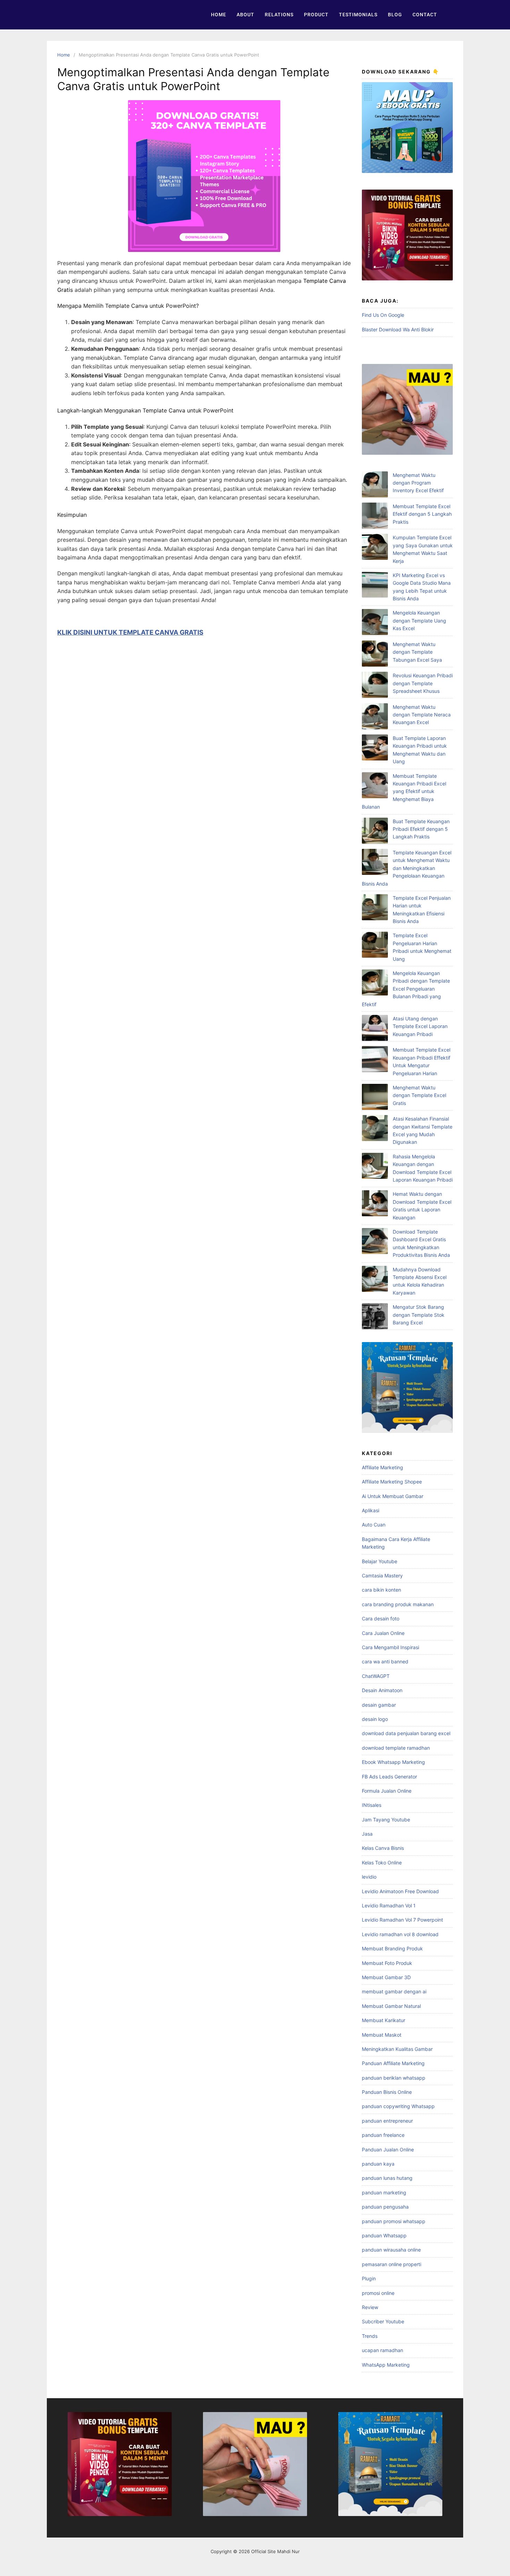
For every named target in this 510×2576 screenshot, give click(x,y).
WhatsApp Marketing (386, 2365)
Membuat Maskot (382, 2035)
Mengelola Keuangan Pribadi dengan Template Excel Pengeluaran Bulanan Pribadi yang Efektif (406, 989)
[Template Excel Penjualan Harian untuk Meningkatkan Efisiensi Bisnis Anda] (375, 908)
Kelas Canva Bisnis (383, 1848)
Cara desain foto (381, 1618)
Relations (279, 15)
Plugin (369, 2278)
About (245, 15)
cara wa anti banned (385, 1661)
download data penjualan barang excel (406, 1733)
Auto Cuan (374, 1525)
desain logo (375, 1719)
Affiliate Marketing (382, 1467)
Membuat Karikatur (384, 2020)
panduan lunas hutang (387, 2178)
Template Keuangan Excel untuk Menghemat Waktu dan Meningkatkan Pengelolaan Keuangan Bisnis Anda (407, 868)
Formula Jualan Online (387, 1791)
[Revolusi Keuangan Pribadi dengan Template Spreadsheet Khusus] (375, 686)
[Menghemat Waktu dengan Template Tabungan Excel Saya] (375, 655)
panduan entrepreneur (387, 2121)
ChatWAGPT (376, 1676)
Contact (425, 15)
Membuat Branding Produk (392, 1948)
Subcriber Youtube (383, 2321)
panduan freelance (383, 2135)
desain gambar (379, 1705)
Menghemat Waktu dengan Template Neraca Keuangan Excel (422, 715)
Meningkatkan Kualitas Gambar (397, 2049)
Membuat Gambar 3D (386, 1977)
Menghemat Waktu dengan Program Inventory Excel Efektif (418, 483)
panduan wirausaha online (391, 2250)
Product (316, 15)
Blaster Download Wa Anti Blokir (398, 329)
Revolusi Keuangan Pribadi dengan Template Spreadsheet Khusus (423, 683)
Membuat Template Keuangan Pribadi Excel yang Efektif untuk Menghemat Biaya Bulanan (404, 791)
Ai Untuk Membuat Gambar (393, 1496)
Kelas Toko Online (382, 1863)
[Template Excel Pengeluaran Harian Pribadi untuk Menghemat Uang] (375, 946)
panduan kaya (378, 2164)
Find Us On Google (383, 315)
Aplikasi (371, 1510)
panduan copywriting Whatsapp (398, 2106)
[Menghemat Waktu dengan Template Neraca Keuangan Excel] (375, 717)
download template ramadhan (396, 1748)
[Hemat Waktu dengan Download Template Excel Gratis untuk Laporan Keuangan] (375, 1204)
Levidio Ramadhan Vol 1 (389, 1905)
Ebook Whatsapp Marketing (393, 1762)
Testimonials (358, 15)
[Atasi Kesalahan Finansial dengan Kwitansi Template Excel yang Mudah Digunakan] (375, 1129)
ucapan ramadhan (382, 2350)
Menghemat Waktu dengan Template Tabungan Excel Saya (417, 652)
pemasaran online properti (392, 2264)
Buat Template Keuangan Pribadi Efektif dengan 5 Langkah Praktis (421, 829)
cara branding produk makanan (398, 1604)
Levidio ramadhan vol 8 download (400, 1934)
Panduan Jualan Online (388, 2149)
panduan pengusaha (385, 2207)
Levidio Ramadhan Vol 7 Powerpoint (402, 1920)
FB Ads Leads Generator (389, 1777)
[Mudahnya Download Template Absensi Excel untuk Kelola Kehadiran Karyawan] (375, 1280)
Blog (395, 15)
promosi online (378, 2293)
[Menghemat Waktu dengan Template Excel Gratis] (375, 1098)
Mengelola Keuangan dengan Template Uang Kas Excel (419, 620)
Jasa (367, 1834)
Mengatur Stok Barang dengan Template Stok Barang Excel (419, 1315)
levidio (369, 1877)
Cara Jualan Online (383, 1633)
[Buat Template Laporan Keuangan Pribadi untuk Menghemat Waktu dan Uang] (375, 749)
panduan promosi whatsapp (394, 2221)
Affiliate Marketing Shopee (392, 1482)
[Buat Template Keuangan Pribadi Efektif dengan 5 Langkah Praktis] (375, 832)
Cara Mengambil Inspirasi (390, 1647)
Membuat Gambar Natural (391, 2006)
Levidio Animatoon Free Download (400, 1891)
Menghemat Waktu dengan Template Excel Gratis (419, 1095)
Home (219, 15)
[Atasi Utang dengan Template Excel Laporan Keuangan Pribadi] (375, 1029)
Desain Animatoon (382, 1690)
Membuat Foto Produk (387, 1963)
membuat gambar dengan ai (394, 1991)
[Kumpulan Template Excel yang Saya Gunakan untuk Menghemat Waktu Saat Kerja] (375, 548)
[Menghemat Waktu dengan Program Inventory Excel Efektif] (375, 485)
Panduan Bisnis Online (387, 2092)
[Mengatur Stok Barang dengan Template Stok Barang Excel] (375, 1317)
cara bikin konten (381, 1590)
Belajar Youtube (380, 1561)
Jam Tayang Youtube (386, 1820)
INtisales (372, 1805)
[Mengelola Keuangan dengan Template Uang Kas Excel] (375, 623)
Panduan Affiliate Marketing (393, 2063)
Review (370, 2307)
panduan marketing (384, 2192)
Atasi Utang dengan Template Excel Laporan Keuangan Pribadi (420, 1026)
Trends (370, 2336)
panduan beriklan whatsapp (394, 2078)
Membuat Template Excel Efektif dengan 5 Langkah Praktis (422, 514)
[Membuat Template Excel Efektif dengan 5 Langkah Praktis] (375, 517)
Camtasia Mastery (382, 1576)
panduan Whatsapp (384, 2235)
